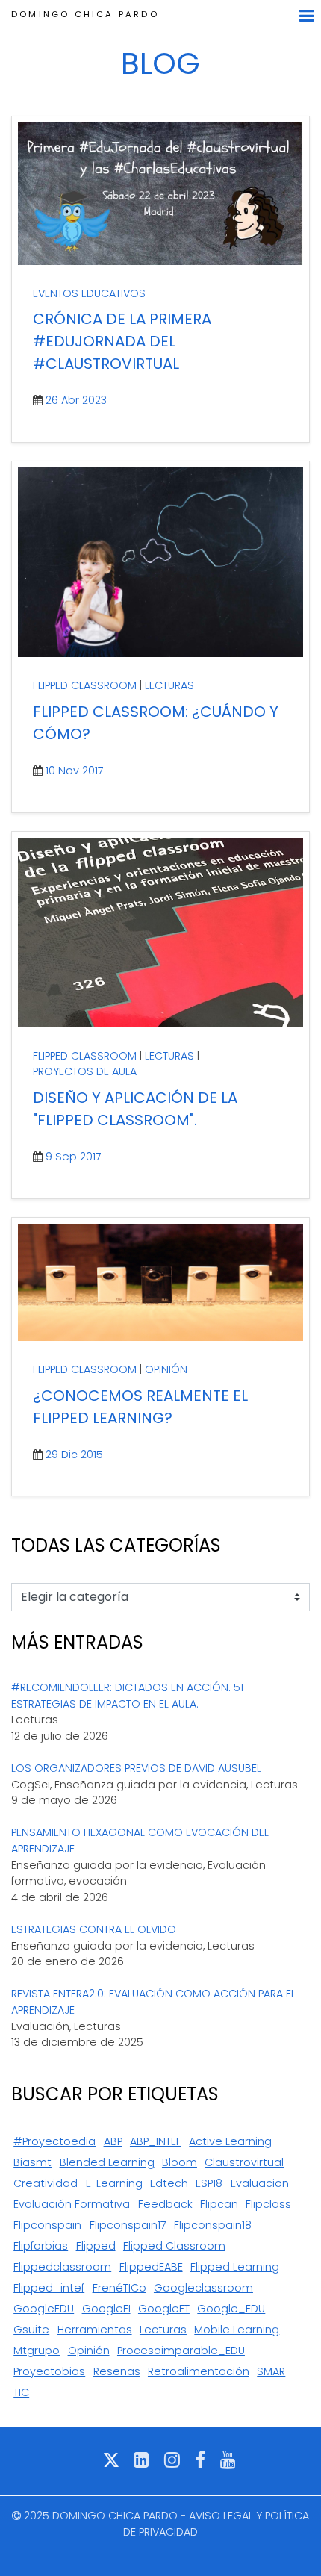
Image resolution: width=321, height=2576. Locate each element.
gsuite (31, 2330)
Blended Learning (107, 2162)
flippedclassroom (62, 2267)
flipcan (219, 2204)
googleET (164, 2309)
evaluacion (260, 2183)
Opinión (166, 1369)
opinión (89, 2351)
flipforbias (41, 2246)
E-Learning (114, 2183)
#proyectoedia (54, 2141)
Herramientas (95, 2330)
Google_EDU (231, 2309)
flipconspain (47, 2225)
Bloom (180, 2162)
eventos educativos (89, 293)
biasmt (32, 2162)
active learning (230, 2141)
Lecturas (169, 685)
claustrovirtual (244, 2162)
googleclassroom (203, 2288)
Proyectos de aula (85, 1071)
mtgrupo (37, 2351)
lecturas (163, 2330)
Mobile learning (237, 2330)
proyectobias (49, 2371)
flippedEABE (151, 2267)
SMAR (271, 2371)
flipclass (268, 2204)
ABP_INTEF (156, 2141)
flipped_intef (49, 2288)
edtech (169, 2183)
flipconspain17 (128, 2225)
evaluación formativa (72, 2204)
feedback (165, 2204)
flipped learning (235, 2267)
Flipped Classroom (85, 685)
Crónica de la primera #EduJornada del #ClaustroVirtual (122, 341)
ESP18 (209, 2183)
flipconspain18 (213, 2225)
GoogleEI (106, 2309)
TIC (21, 2392)
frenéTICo (119, 2288)
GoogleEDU (44, 2309)
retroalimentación (199, 2371)
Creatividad (46, 2183)
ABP (113, 2141)
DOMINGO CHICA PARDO (85, 14)
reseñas (117, 2371)
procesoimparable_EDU (181, 2351)
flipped (96, 2246)
